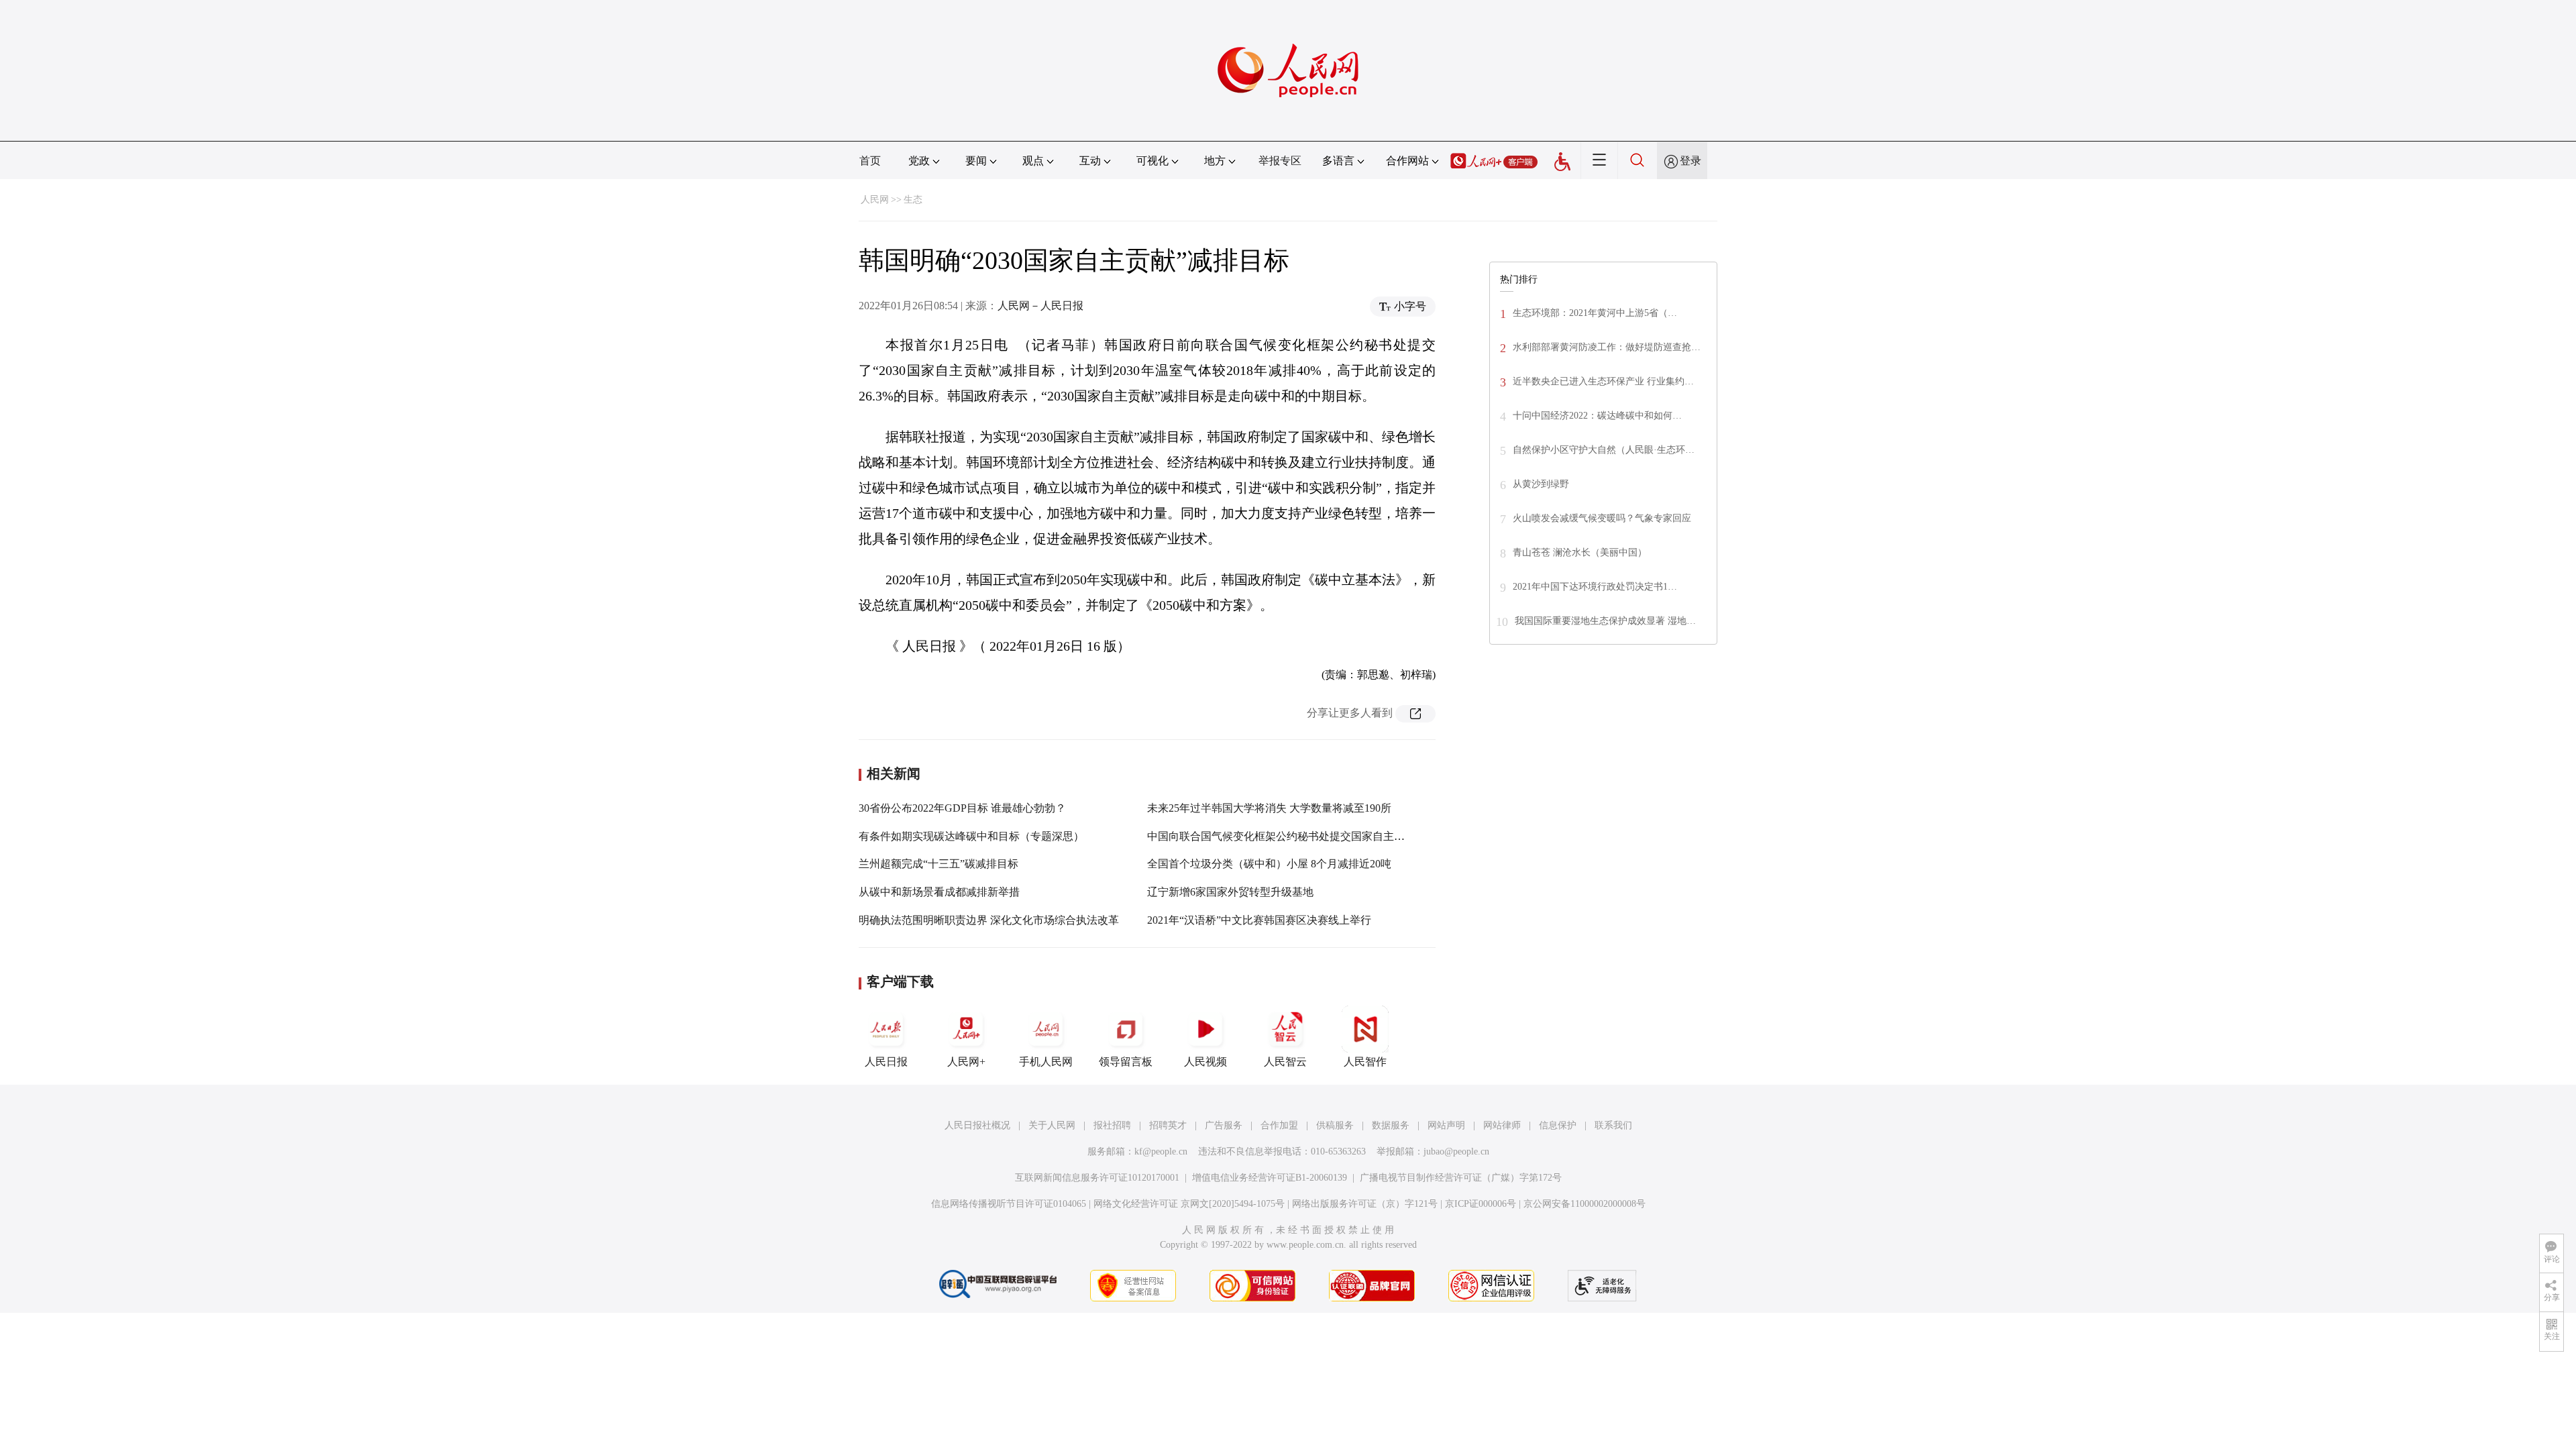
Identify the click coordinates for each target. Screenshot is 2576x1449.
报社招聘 (1112, 1125)
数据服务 (1391, 1125)
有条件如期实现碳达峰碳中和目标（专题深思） (971, 836)
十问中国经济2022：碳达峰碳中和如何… (1597, 416)
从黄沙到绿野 (1541, 484)
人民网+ (966, 1062)
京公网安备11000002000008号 (1585, 1204)
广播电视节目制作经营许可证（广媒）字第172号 (1461, 1178)
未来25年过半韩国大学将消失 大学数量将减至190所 (1269, 808)
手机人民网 (1046, 1062)
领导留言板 (1126, 1062)
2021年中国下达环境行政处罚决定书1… (1595, 587)
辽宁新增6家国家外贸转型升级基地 (1230, 892)
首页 (870, 161)
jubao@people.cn (1456, 1151)
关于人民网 (1052, 1125)
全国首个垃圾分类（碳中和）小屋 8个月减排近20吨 (1269, 864)
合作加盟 (1279, 1125)
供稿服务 (1335, 1125)
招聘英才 (1168, 1125)
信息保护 (1558, 1125)
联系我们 (1613, 1125)
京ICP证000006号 (1481, 1204)
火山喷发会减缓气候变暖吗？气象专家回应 (1602, 518)
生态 (913, 200)
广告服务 (1224, 1125)
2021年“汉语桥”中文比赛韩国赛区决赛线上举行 (1259, 920)
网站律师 (1502, 1125)
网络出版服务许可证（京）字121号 (1365, 1204)
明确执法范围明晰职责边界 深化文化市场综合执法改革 (989, 920)
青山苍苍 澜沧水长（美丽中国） (1580, 552)
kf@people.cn (1161, 1151)
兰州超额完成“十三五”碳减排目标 (938, 864)
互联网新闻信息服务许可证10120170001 (1097, 1178)
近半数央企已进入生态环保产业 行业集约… (1603, 381)
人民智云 (1285, 1062)
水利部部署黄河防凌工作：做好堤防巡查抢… (1607, 347)
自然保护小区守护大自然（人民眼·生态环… (1604, 450)
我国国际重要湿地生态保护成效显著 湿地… (1605, 621)
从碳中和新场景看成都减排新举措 (939, 892)
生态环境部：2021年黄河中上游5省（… (1595, 313)
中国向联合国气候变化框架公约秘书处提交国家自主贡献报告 (1292, 836)
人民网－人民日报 (1040, 306)
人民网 (875, 200)
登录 (1690, 161)
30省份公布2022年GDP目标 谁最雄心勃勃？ (962, 808)
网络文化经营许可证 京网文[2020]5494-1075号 (1189, 1204)
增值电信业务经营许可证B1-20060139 (1270, 1178)
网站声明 (1446, 1125)
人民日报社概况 (977, 1125)
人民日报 (886, 1062)
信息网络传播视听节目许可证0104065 (1009, 1204)
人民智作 (1365, 1062)
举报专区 (1280, 161)
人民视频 (1205, 1062)
